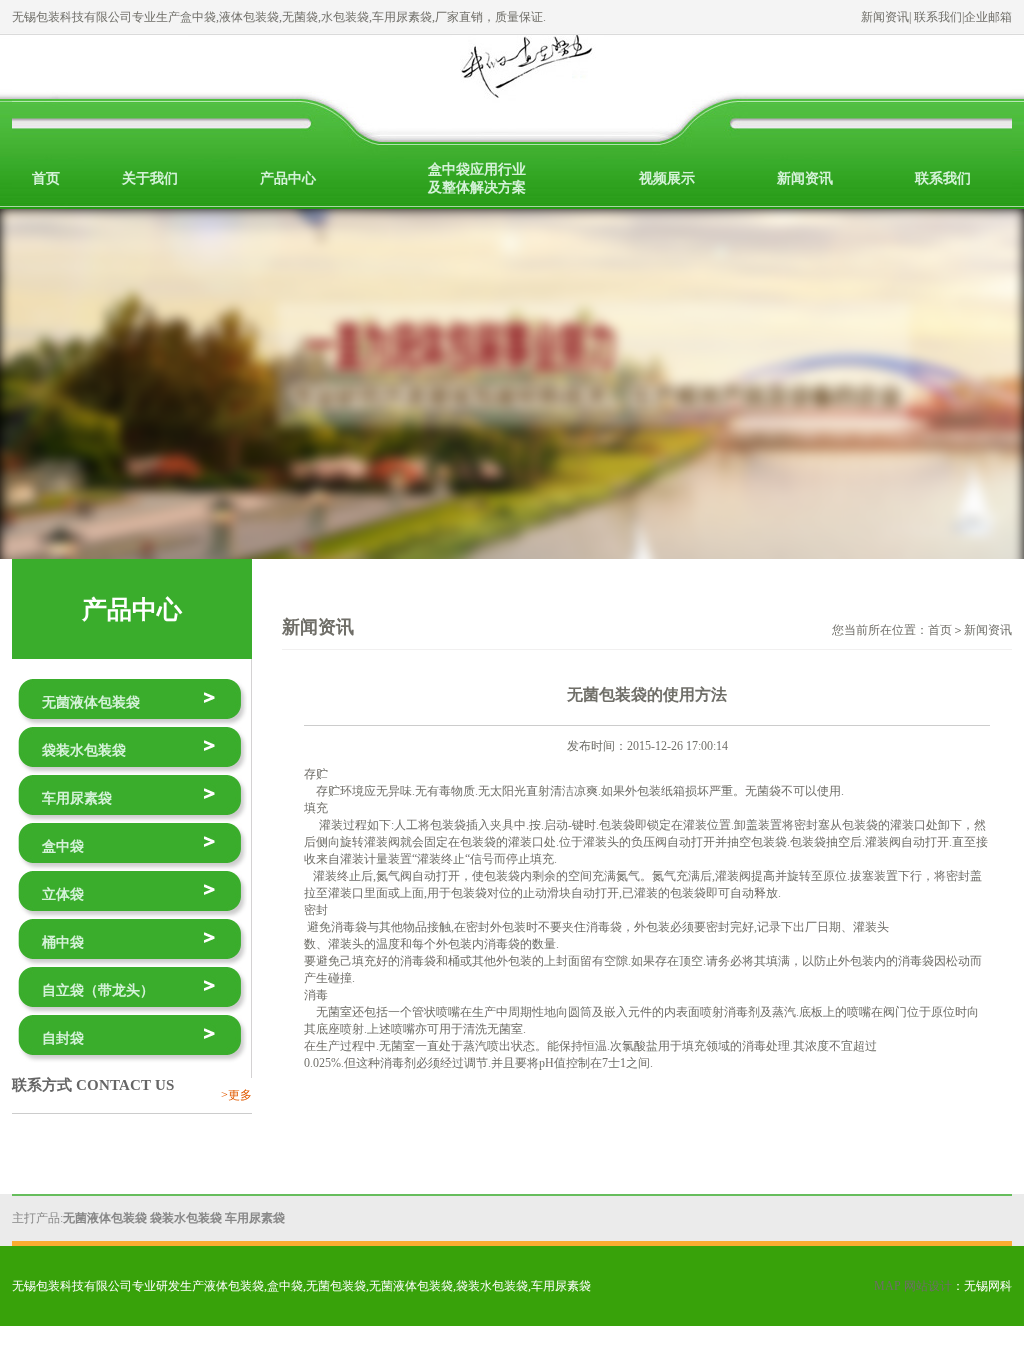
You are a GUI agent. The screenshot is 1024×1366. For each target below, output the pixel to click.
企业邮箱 (988, 17)
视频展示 (667, 178)
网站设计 (928, 1286)
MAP (887, 1286)
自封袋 (63, 1038)
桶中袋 (63, 942)
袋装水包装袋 (84, 750)
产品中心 (288, 178)
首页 (46, 178)
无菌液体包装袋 (91, 702)
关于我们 (150, 178)
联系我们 (938, 17)
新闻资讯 (885, 17)
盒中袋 (63, 846)
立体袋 (63, 894)
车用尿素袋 (77, 798)
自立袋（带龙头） (98, 990)
